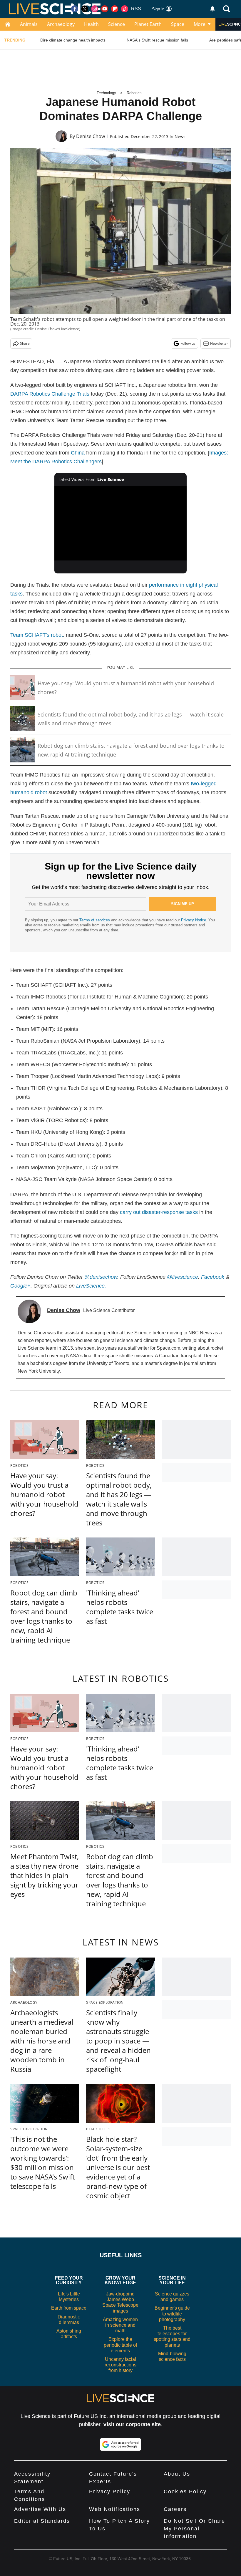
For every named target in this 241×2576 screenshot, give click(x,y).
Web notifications (115, 2509)
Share (25, 343)
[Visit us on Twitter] (85, 9)
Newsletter (219, 343)
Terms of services (95, 920)
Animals (29, 24)
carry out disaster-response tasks (159, 1212)
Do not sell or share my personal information (194, 2529)
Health (91, 24)
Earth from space (69, 2308)
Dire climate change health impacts (73, 40)
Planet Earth (148, 24)
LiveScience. (91, 1286)
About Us (177, 2474)
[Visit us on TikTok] (125, 9)
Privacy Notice (194, 920)
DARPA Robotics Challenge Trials (50, 394)
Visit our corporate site (132, 2424)
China (78, 453)
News (180, 136)
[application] (120, 523)
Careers (175, 2509)
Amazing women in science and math (120, 2325)
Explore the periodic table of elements (120, 2345)
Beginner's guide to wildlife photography (172, 2314)
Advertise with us (40, 2509)
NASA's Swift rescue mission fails (157, 40)
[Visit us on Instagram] (95, 9)
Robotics (134, 93)
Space (178, 24)
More (200, 24)
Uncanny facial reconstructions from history (120, 2365)
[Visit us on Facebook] (75, 9)
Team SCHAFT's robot (37, 635)
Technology (106, 93)
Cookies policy (185, 2492)
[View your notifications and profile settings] (212, 9)
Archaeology (61, 24)
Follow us (188, 343)
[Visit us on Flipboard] (115, 9)
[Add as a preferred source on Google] (120, 2444)
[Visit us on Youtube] (105, 9)
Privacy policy (110, 2492)
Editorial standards (42, 2521)
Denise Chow (91, 136)
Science (117, 24)
